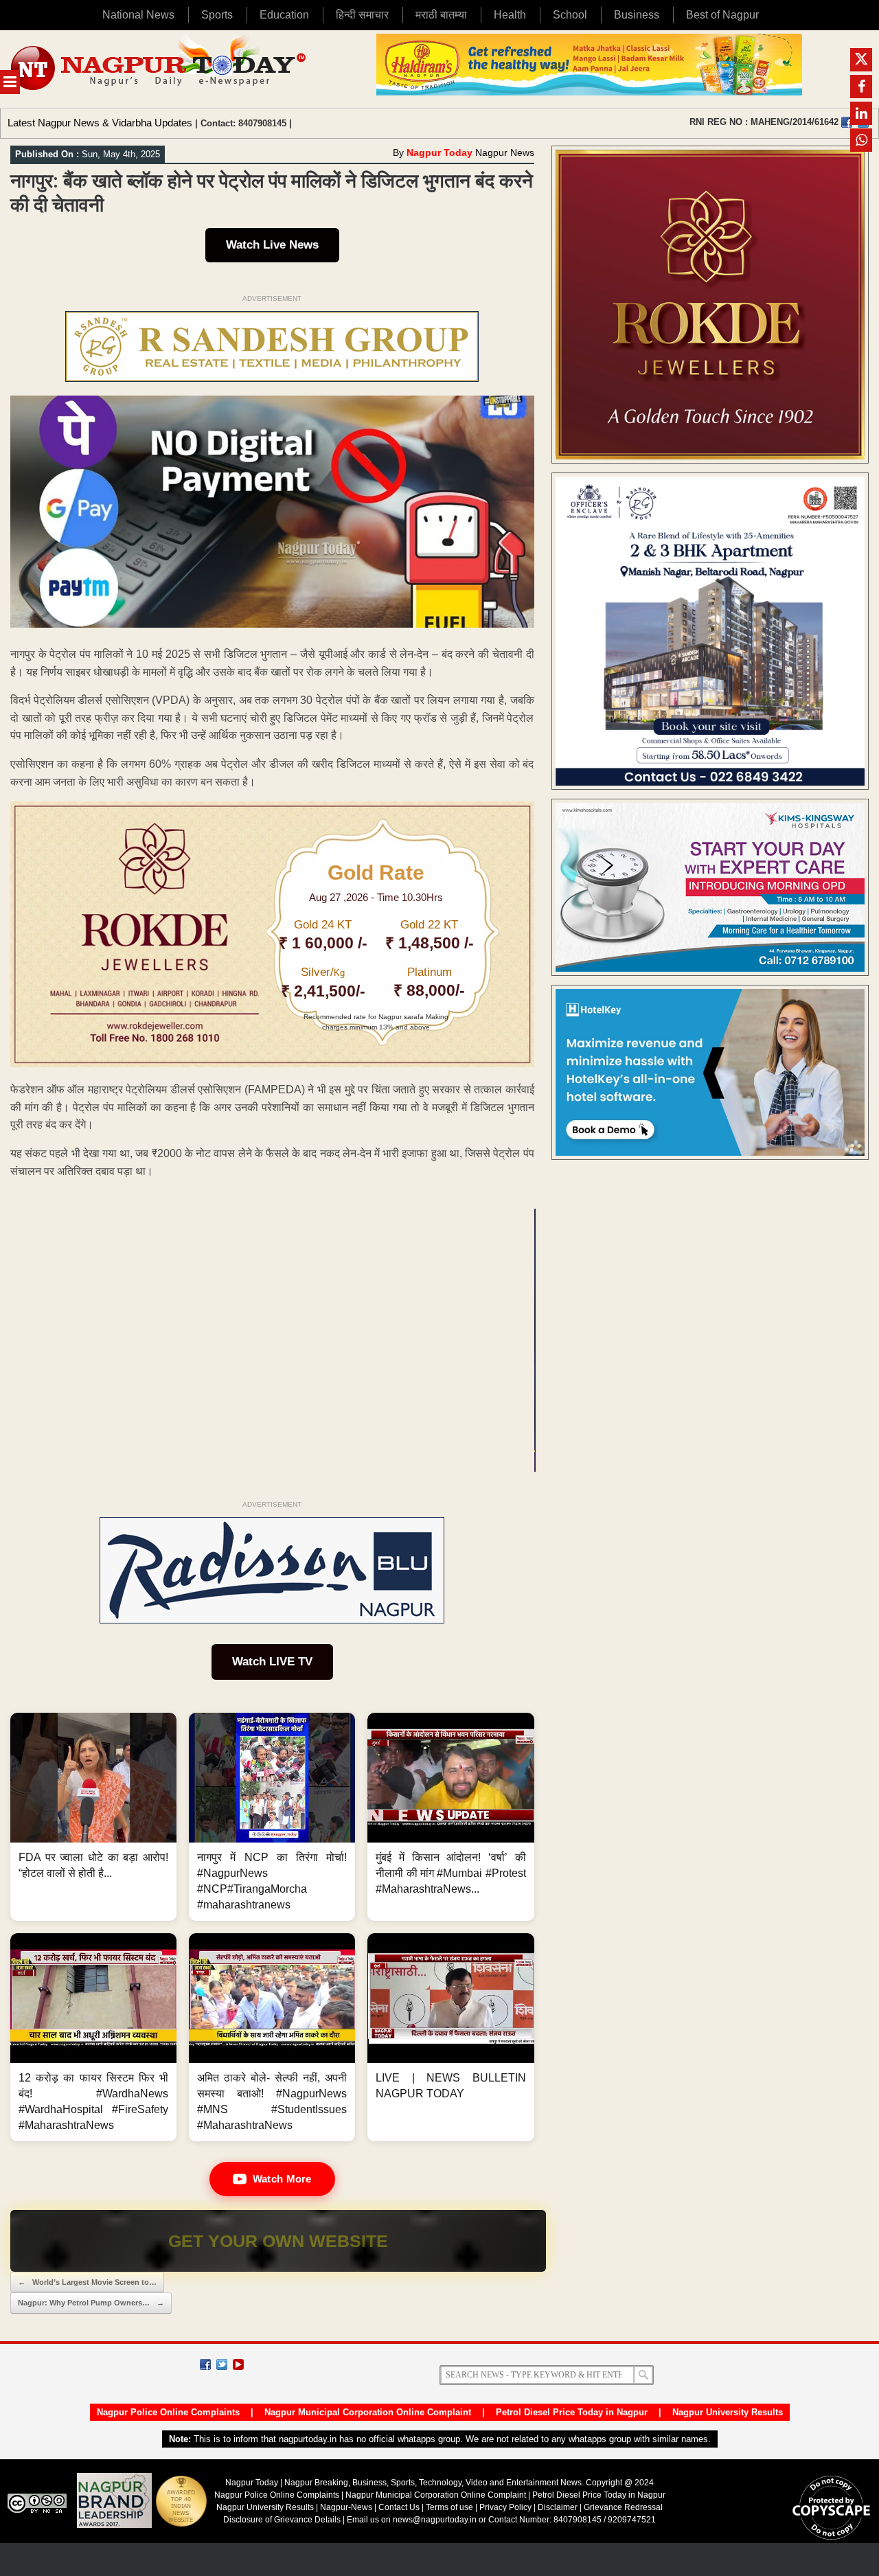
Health (510, 15)
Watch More (282, 2179)
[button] (93, 1817)
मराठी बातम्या (441, 15)
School (570, 15)
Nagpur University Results (728, 2412)
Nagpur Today (439, 152)
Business (637, 15)
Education (284, 15)
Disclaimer (559, 2507)
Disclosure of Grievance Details (282, 2520)
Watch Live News (272, 245)
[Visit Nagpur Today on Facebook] (847, 122)
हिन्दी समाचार (362, 15)
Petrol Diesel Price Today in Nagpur (572, 2412)
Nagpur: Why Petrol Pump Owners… (91, 2303)
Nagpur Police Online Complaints (168, 2412)
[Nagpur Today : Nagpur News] (160, 69)
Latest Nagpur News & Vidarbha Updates (100, 123)
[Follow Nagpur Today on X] (222, 2364)
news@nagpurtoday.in (435, 2520)
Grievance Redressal (623, 2507)
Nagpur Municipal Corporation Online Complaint (368, 2412)
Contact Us (399, 2507)
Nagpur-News (346, 2507)
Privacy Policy (505, 2507)
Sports (217, 15)
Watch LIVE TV (272, 1662)
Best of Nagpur (722, 15)
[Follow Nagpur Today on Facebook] (205, 2364)
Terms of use (449, 2507)
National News (138, 15)
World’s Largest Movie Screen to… (87, 2282)
